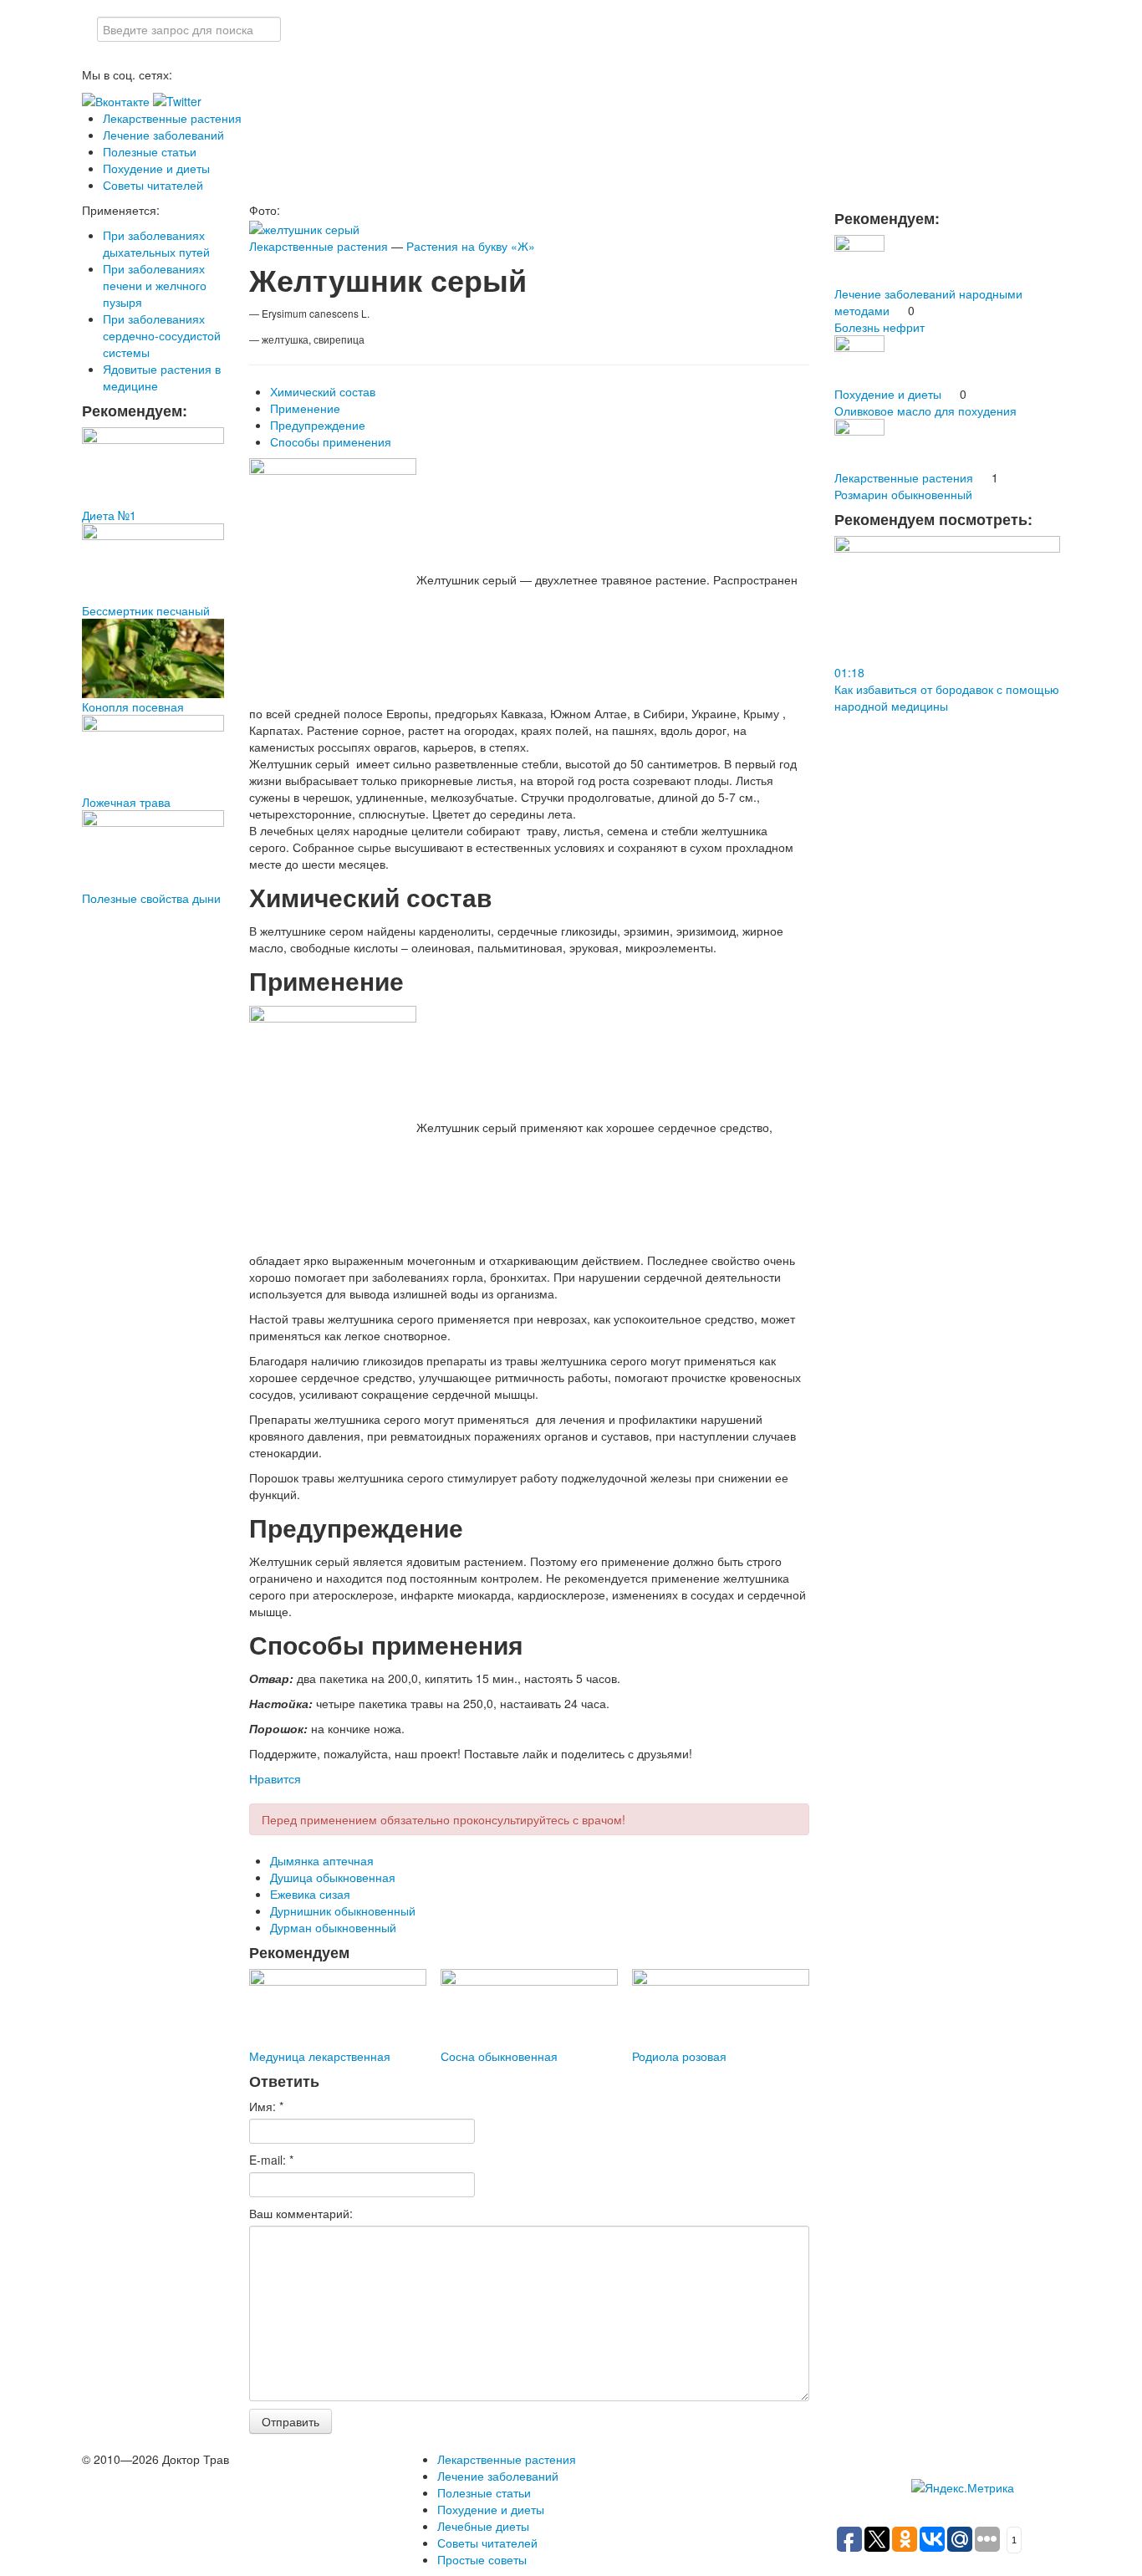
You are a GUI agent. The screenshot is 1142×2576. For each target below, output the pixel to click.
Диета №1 (109, 515)
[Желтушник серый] (304, 227)
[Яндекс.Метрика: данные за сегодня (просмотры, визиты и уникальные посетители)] (963, 2487)
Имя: (266, 2106)
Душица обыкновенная (333, 1877)
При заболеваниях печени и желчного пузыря (155, 285)
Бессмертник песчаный (146, 610)
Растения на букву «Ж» (471, 246)
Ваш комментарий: (301, 2213)
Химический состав (323, 391)
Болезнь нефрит (879, 327)
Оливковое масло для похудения (925, 411)
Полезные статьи (150, 151)
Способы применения (331, 441)
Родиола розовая (679, 2056)
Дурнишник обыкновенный (343, 1910)
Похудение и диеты (156, 168)
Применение (305, 408)
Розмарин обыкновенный (903, 494)
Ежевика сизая (310, 1894)
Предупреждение (318, 425)
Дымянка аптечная (322, 1860)
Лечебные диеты (483, 2526)
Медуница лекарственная (320, 2056)
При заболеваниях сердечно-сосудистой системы (162, 335)
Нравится (275, 1778)
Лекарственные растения (172, 118)
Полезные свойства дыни (151, 898)
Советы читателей (153, 185)
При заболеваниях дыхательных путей (156, 243)
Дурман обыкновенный (333, 1927)
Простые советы (482, 2559)
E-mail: (271, 2160)
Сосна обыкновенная (499, 2056)
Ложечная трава (126, 802)
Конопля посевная (133, 706)
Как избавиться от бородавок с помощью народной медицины (947, 697)
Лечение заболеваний (163, 135)
